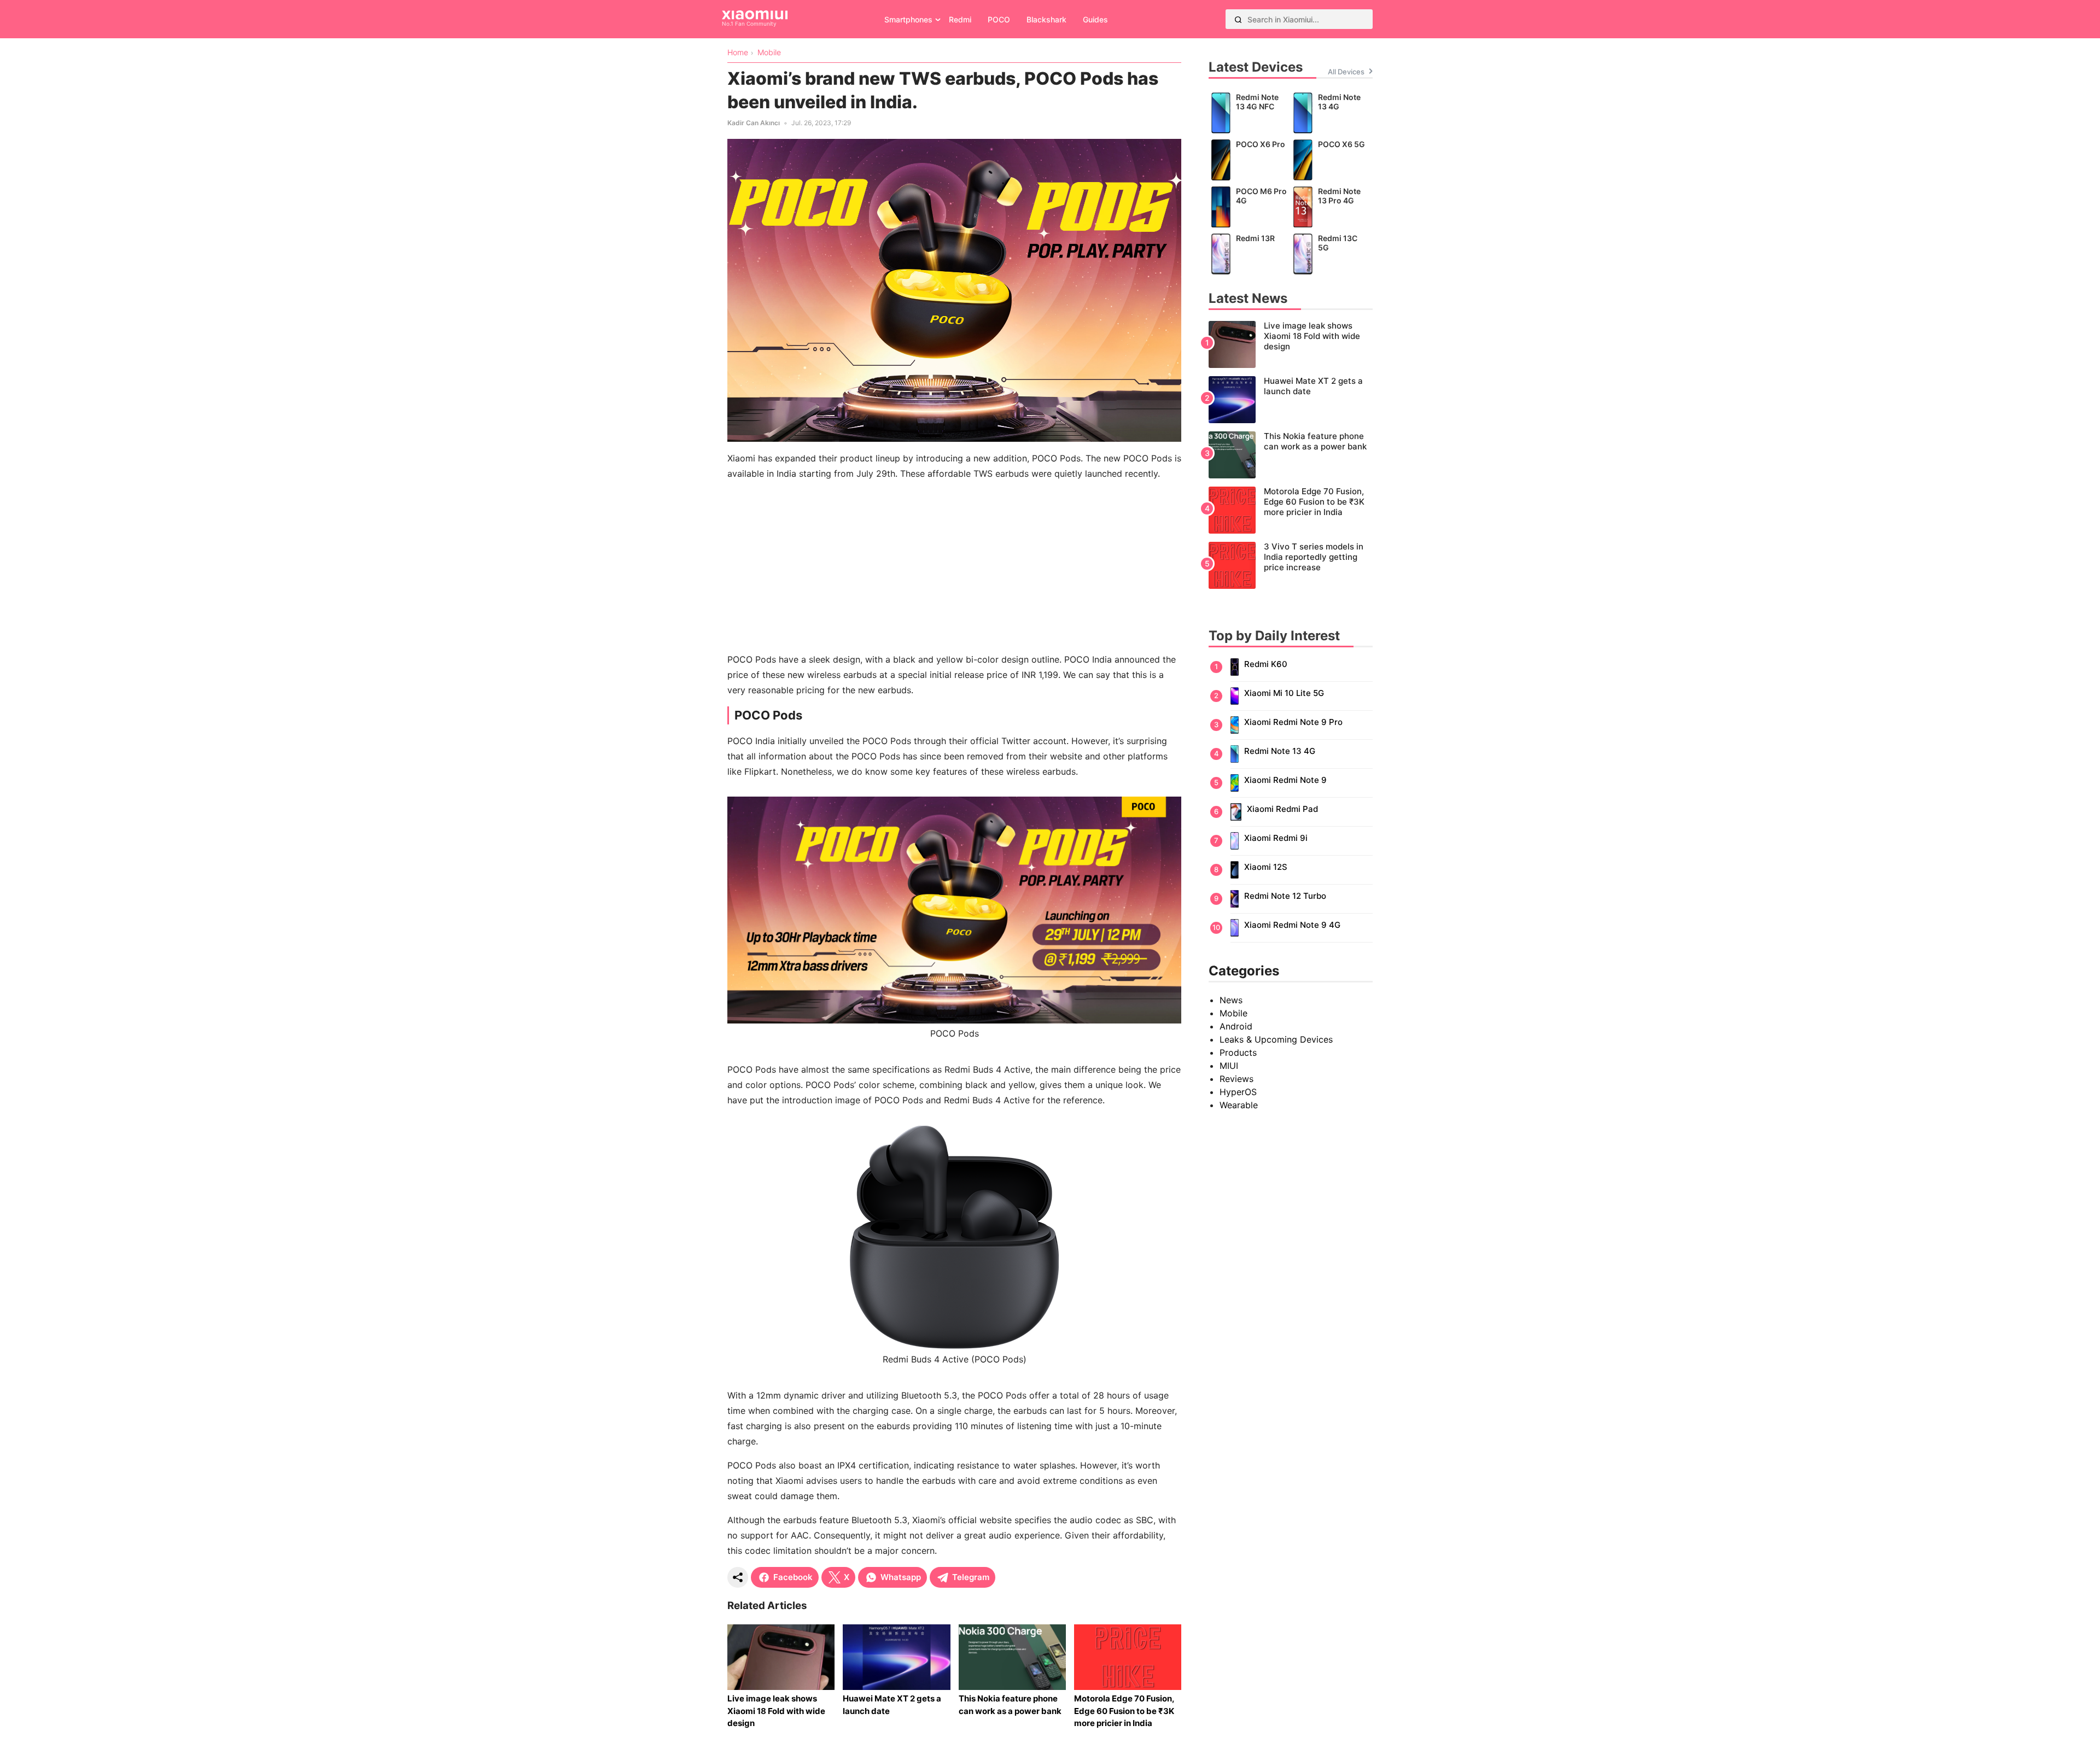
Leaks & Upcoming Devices (1276, 1039)
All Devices (1346, 72)
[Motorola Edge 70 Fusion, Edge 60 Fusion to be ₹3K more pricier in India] (1291, 510)
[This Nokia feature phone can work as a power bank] (1291, 455)
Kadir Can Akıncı (754, 123)
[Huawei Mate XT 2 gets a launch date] (1291, 400)
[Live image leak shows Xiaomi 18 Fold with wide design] (1291, 344)
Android (1236, 1026)
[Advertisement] (954, 566)
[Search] (1238, 19)
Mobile (1233, 1013)
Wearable (1239, 1105)
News (1231, 1000)
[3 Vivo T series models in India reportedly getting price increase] (1291, 565)
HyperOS (1238, 1092)
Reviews (1236, 1079)
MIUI (1229, 1066)
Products (1238, 1052)
